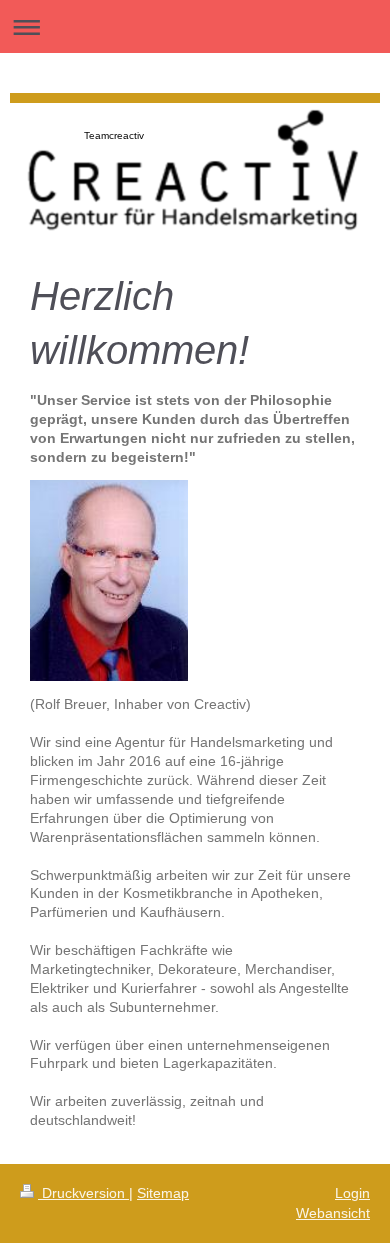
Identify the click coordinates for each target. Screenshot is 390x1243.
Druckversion (83, 1193)
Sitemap (163, 1193)
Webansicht (333, 1213)
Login (352, 1193)
